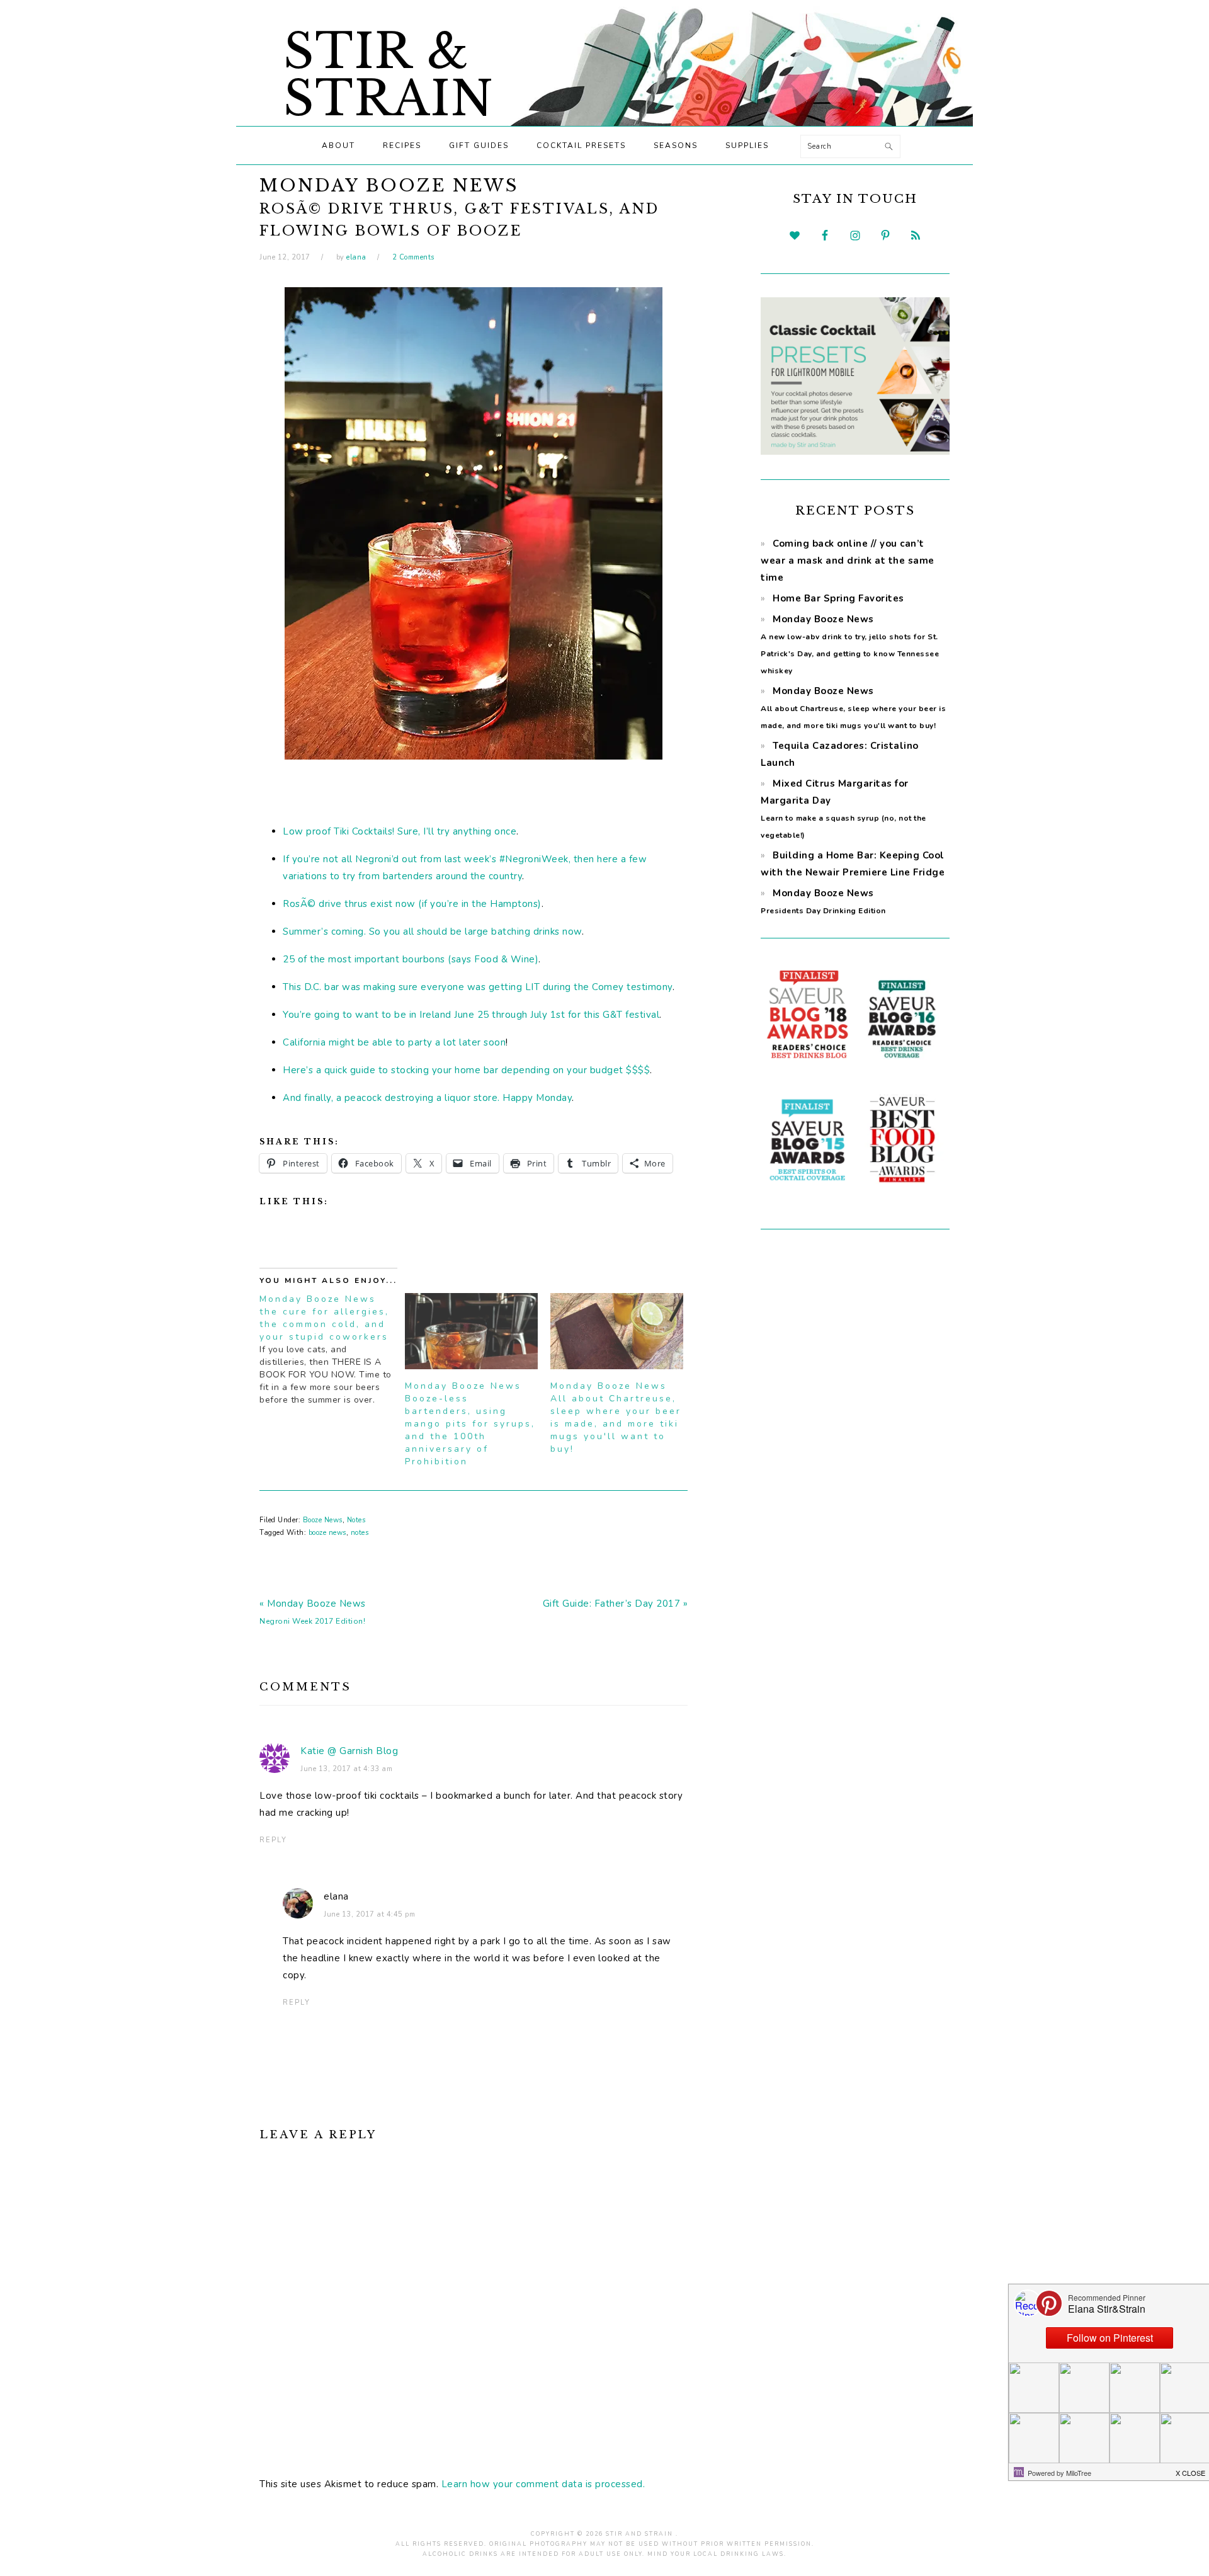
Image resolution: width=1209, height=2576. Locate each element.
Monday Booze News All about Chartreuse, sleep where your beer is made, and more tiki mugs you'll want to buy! (616, 1417)
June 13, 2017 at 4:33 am (346, 1769)
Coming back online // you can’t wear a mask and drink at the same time (848, 561)
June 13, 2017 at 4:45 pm (369, 1914)
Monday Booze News (853, 708)
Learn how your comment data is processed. (543, 2484)
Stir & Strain (389, 75)
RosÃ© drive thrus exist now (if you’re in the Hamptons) (412, 904)
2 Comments (413, 257)
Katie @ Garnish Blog (349, 1751)
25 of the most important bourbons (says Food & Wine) (411, 959)
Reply (273, 1840)
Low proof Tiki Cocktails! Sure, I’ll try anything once (400, 831)
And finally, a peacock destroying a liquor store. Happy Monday (427, 1098)
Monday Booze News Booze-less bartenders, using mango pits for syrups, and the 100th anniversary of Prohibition (470, 1424)
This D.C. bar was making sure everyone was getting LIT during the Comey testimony (478, 987)
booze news (327, 1533)
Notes (356, 1520)
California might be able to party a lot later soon (394, 1042)
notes (360, 1533)
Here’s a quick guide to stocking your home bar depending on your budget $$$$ (466, 1070)
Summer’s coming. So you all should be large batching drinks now (432, 932)
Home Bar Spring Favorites (838, 598)
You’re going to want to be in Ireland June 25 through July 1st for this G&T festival (471, 1015)
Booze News (323, 1520)
